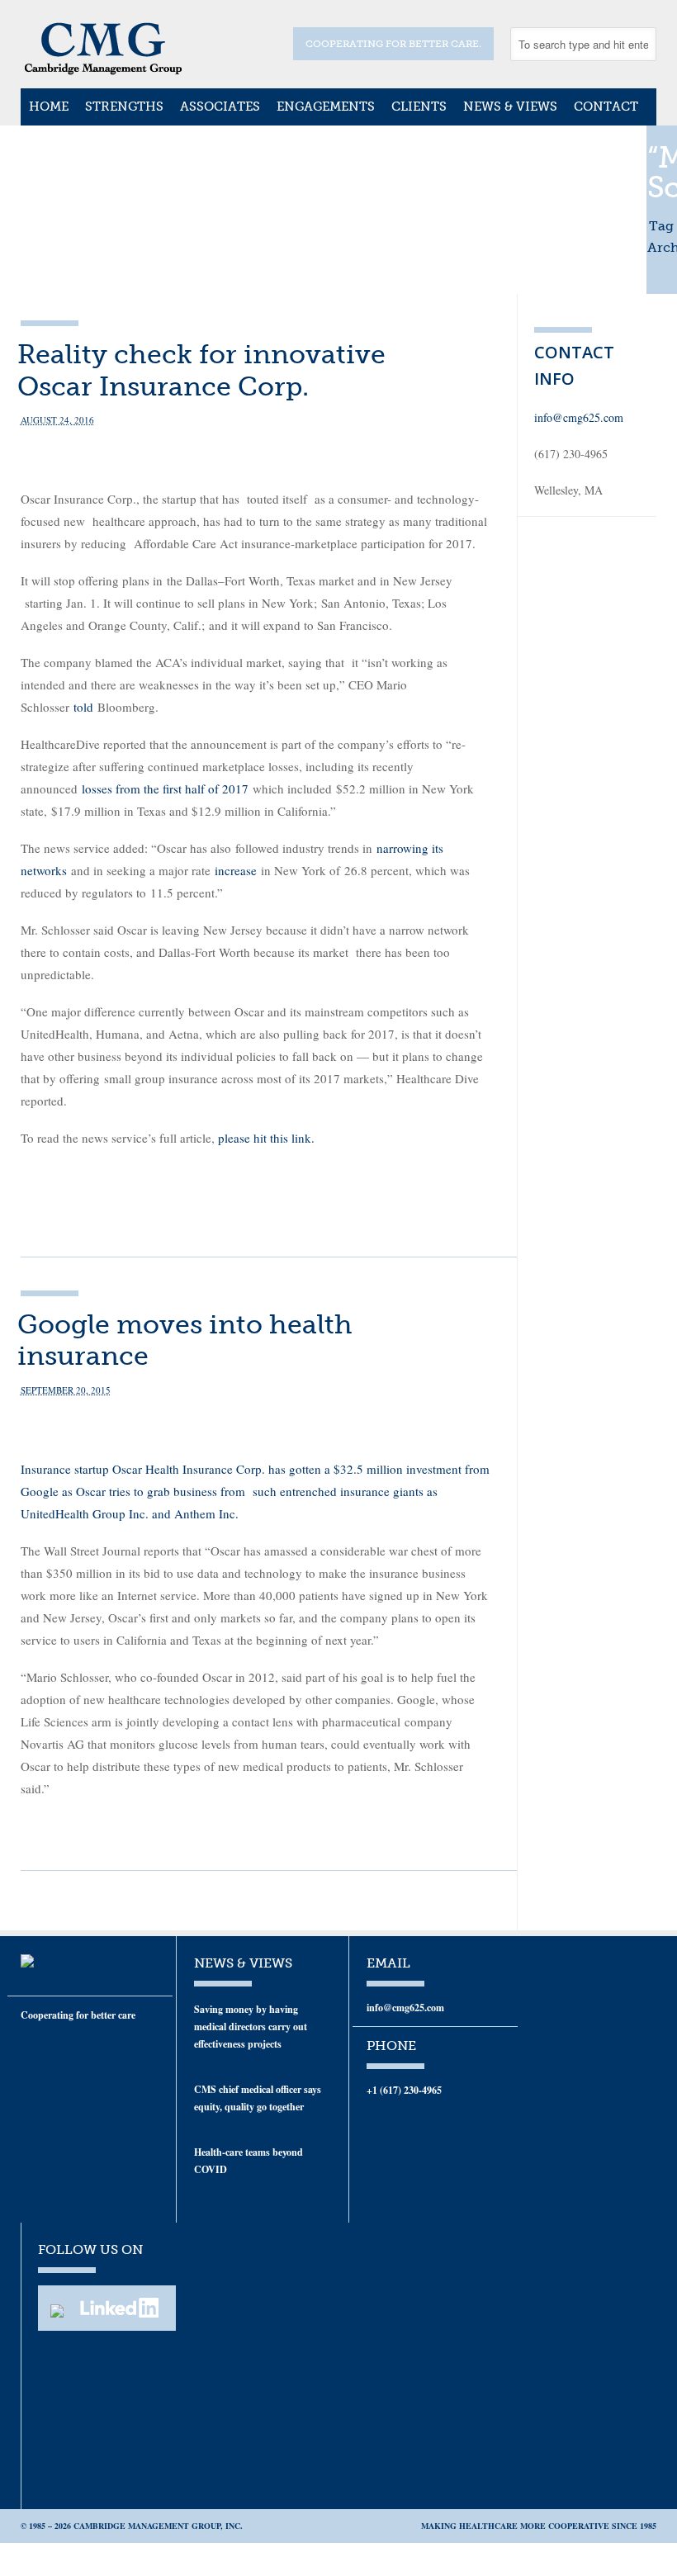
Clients (419, 107)
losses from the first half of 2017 (165, 788)
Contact (606, 107)
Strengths (124, 107)
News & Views (510, 107)
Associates (220, 107)
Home (49, 107)
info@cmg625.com (579, 417)
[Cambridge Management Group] (103, 69)
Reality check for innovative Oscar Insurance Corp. (201, 370)
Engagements (326, 107)
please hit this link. (266, 1138)
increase (236, 870)
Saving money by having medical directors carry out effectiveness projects (251, 2027)
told (83, 707)
